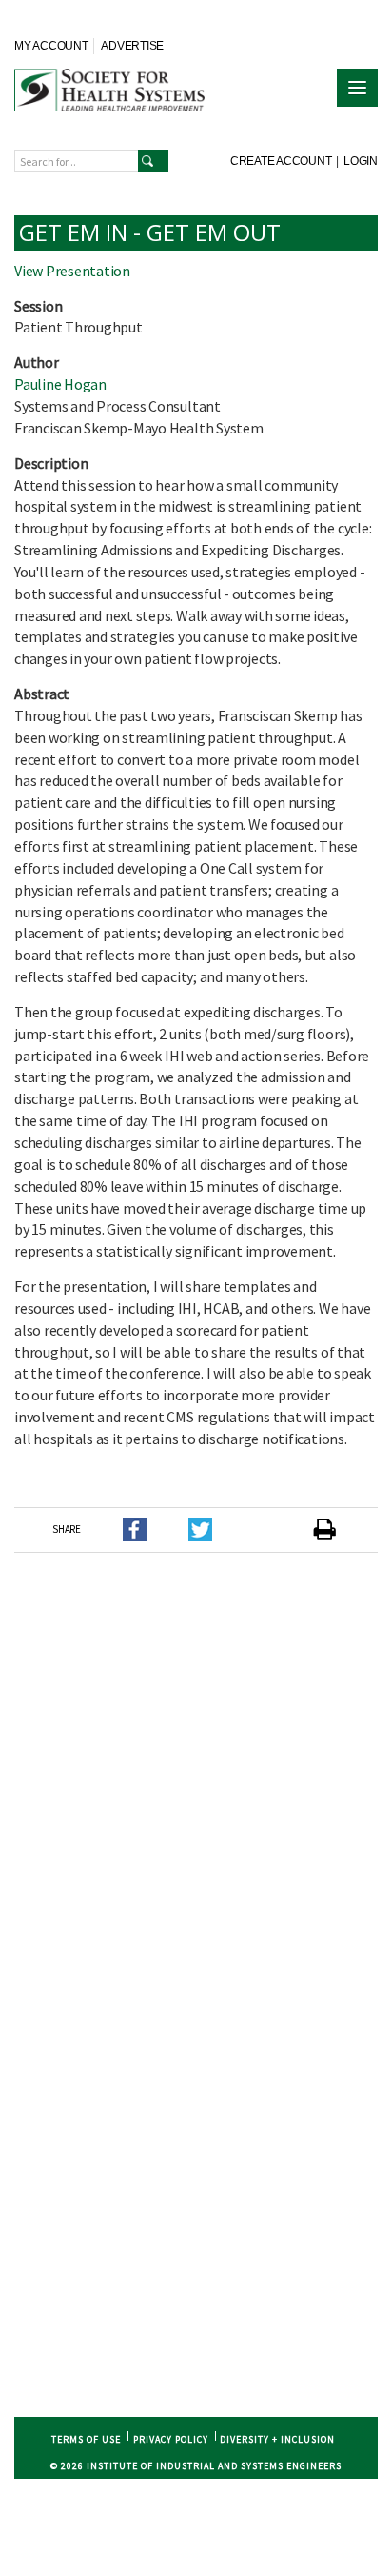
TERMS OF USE (86, 2439)
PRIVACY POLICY (171, 2439)
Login (361, 161)
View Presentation (72, 271)
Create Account (281, 161)
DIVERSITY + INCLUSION (277, 2439)
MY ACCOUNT (51, 46)
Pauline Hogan (60, 384)
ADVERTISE (132, 46)
